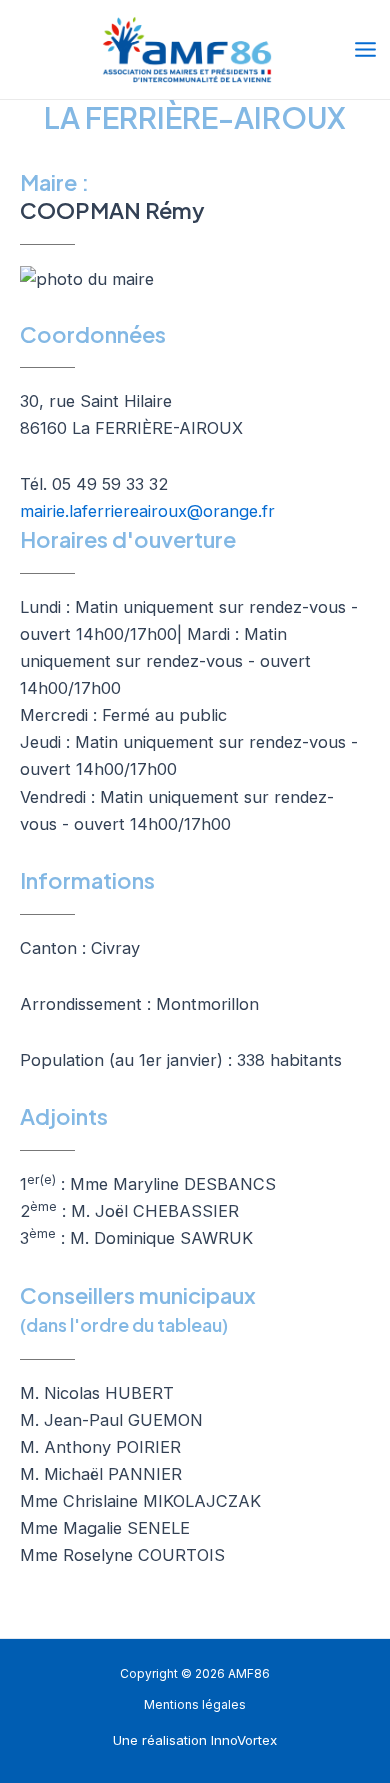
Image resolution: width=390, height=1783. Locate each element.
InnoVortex (244, 1740)
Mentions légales (195, 1705)
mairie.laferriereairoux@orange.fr (147, 511)
